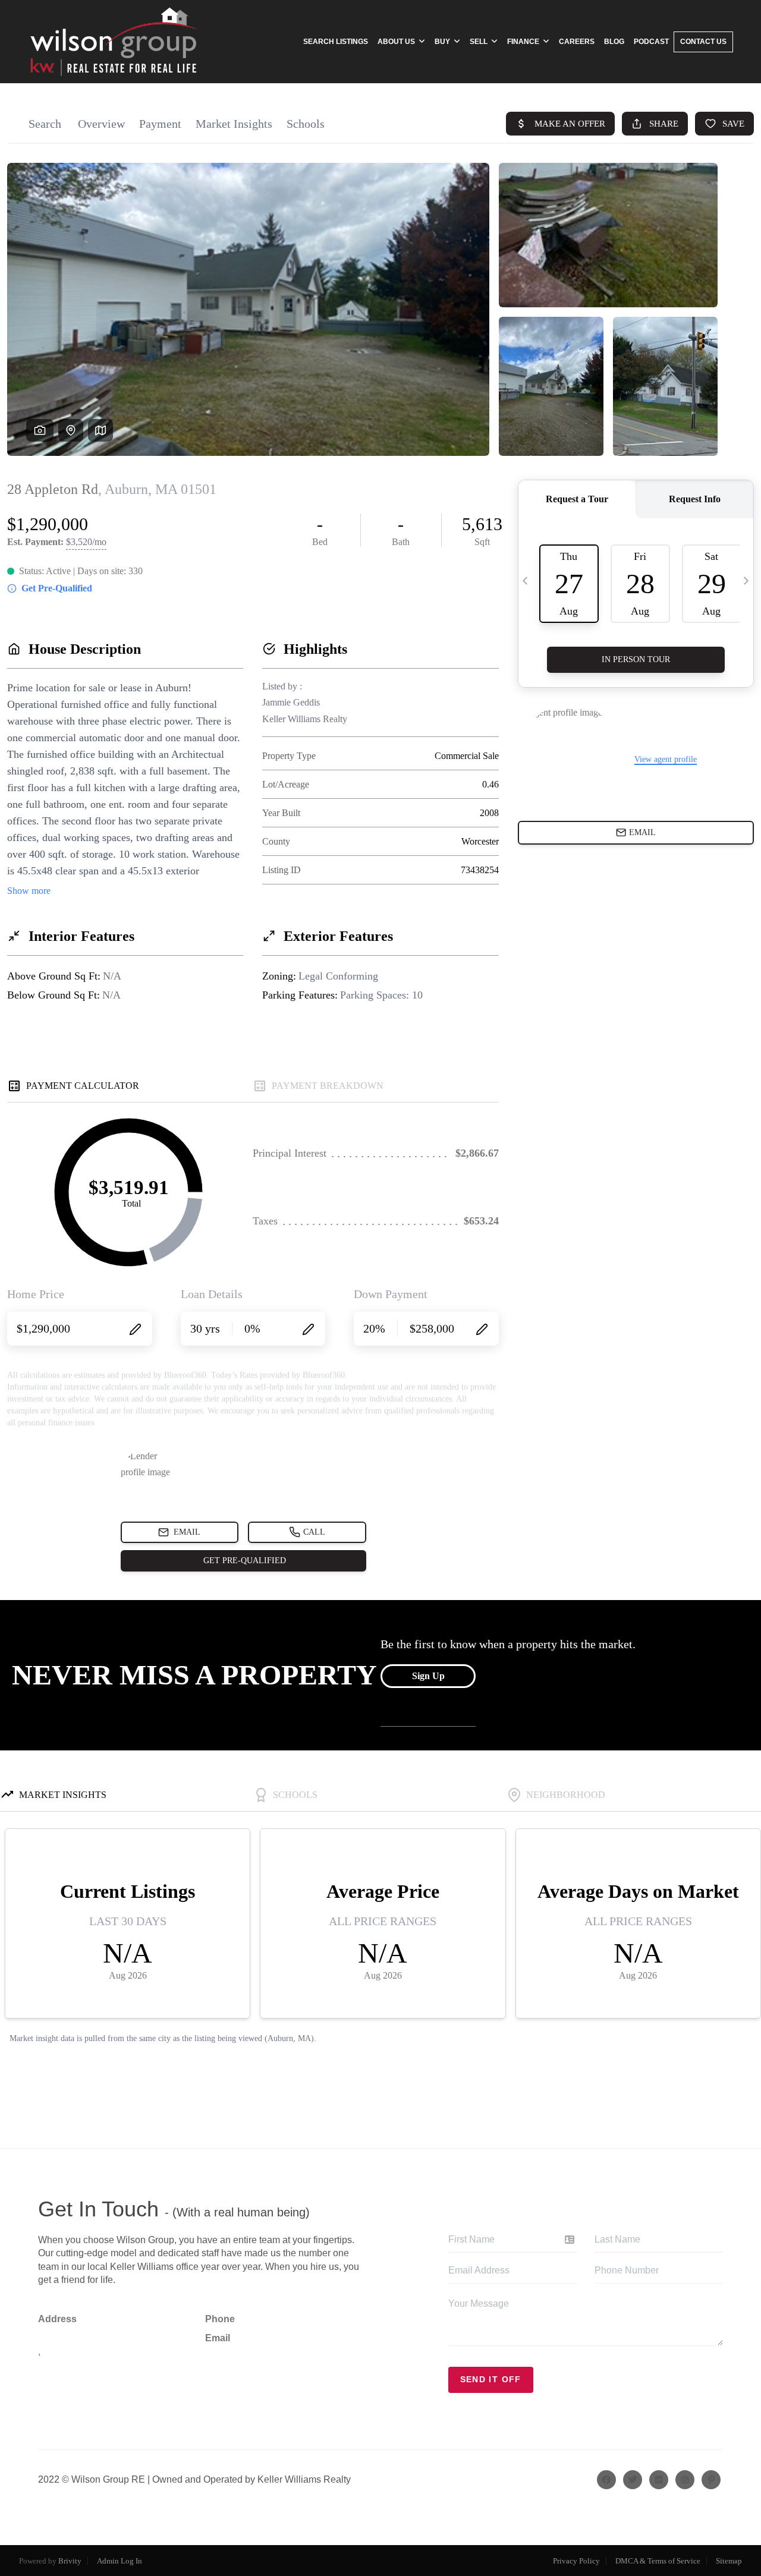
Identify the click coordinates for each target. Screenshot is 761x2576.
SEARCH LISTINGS (336, 42)
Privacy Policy (576, 2561)
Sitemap (729, 2561)
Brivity (70, 2561)
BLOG (614, 42)
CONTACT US (703, 42)
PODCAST (651, 42)
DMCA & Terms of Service (658, 2561)
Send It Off (491, 2379)
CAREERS (577, 42)
